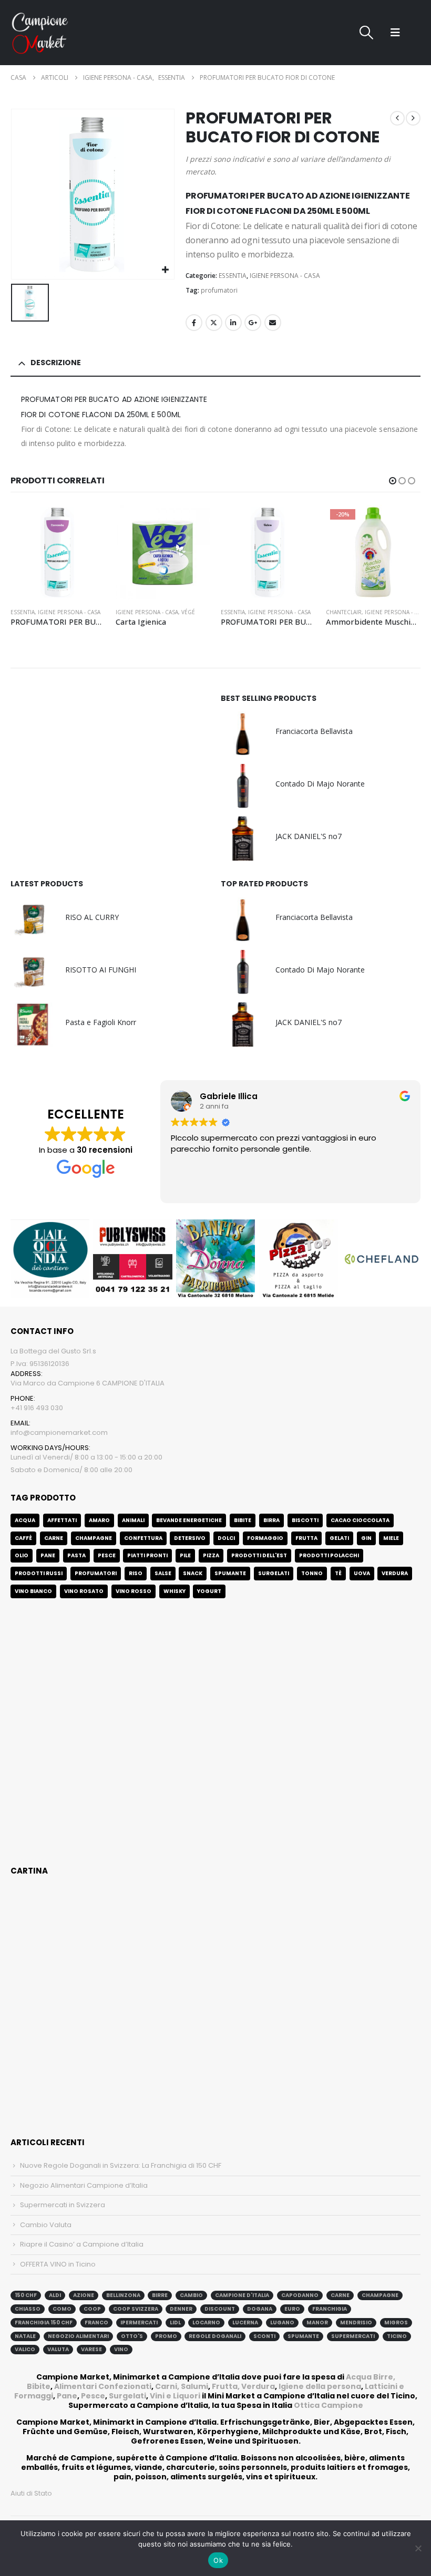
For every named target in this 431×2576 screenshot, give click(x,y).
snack (193, 1573)
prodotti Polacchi (329, 1555)
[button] (366, 33)
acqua (25, 1520)
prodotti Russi (39, 1573)
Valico (25, 2349)
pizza (211, 1555)
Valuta (58, 2349)
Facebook (194, 323)
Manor (317, 2322)
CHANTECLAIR (239, 612)
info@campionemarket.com (59, 1432)
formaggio (265, 1538)
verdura (395, 1573)
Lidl (175, 2322)
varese (91, 2349)
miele (391, 1538)
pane (48, 1555)
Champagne (94, 1538)
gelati (339, 1538)
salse (163, 1573)
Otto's (132, 2336)
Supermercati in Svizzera (63, 2205)
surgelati (274, 1573)
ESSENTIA (233, 276)
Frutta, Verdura (243, 2386)
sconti (264, 2336)
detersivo (190, 1538)
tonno (312, 1573)
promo (166, 2336)
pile (185, 1555)
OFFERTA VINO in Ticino (58, 2264)
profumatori (219, 290)
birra (271, 1520)
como (62, 2309)
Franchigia (330, 2309)
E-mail (273, 323)
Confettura (143, 1538)
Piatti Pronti (147, 1555)
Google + (253, 323)
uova (362, 1573)
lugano (282, 2322)
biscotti (305, 1520)
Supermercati (353, 2336)
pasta (76, 1555)
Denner (181, 2309)
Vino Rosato (84, 1591)
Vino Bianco (33, 1591)
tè (338, 1573)
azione (84, 2295)
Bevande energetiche (189, 1520)
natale (25, 2336)
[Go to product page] (58, 552)
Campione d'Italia (242, 2295)
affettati (62, 1520)
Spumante (230, 1573)
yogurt (209, 1591)
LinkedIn (233, 323)
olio (22, 1555)
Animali (133, 1520)
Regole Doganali (215, 2336)
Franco (96, 2322)
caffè (23, 1538)
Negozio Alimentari (78, 2336)
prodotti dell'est (259, 1555)
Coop (92, 2309)
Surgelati (127, 2396)
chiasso (28, 2309)
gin (366, 1538)
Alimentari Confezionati (103, 2386)
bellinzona (123, 2295)
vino (121, 2349)
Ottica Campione (329, 2405)
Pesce (93, 2396)
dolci (226, 1538)
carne (54, 1538)
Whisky (175, 1591)
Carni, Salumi (182, 2386)
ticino (397, 2336)
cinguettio (214, 323)
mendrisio (356, 2322)
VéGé (83, 612)
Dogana (260, 2309)
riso (136, 1573)
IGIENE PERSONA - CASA (285, 276)
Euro (292, 2309)
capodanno (300, 2295)
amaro (99, 1520)
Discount (220, 2309)
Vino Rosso (134, 1591)
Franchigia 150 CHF (44, 2322)
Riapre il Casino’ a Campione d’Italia (82, 2244)
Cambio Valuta (46, 2225)
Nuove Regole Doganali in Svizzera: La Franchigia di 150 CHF (121, 2165)
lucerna (245, 2322)
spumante (303, 2336)
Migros (396, 2322)
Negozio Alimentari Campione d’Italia (84, 2185)
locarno (206, 2322)
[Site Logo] (40, 33)
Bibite (243, 1520)
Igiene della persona (320, 2386)
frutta (306, 1538)
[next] (413, 118)
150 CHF (26, 2295)
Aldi (55, 2295)
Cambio (191, 2295)
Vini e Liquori (175, 2396)
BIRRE (160, 2295)
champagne (380, 2295)
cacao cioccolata (360, 1520)
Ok (218, 2560)
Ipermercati (139, 2322)
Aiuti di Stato (31, 2493)
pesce (107, 1555)
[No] (418, 2548)
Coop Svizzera (136, 2309)
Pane (67, 2396)
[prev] (397, 118)
